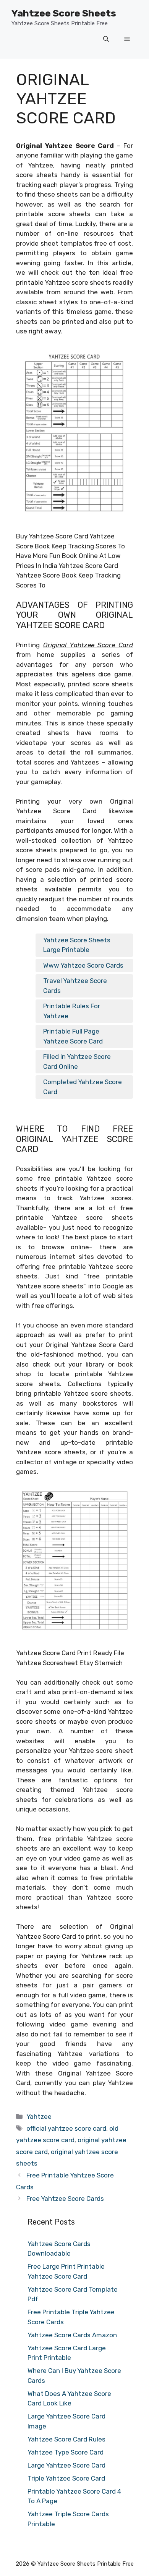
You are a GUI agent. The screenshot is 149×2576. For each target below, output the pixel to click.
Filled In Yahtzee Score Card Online (77, 1062)
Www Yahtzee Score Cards (83, 965)
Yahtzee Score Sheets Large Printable (77, 945)
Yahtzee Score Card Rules (66, 2439)
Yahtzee (39, 2117)
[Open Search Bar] (106, 39)
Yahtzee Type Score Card (66, 2452)
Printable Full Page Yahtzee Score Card (73, 1036)
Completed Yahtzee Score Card (83, 1087)
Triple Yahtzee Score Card (66, 2478)
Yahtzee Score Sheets (64, 13)
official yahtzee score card (66, 2128)
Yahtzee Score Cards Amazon (72, 2335)
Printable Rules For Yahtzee (72, 1011)
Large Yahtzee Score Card (66, 2465)
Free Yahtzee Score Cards (65, 2199)
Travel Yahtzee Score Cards (75, 986)
